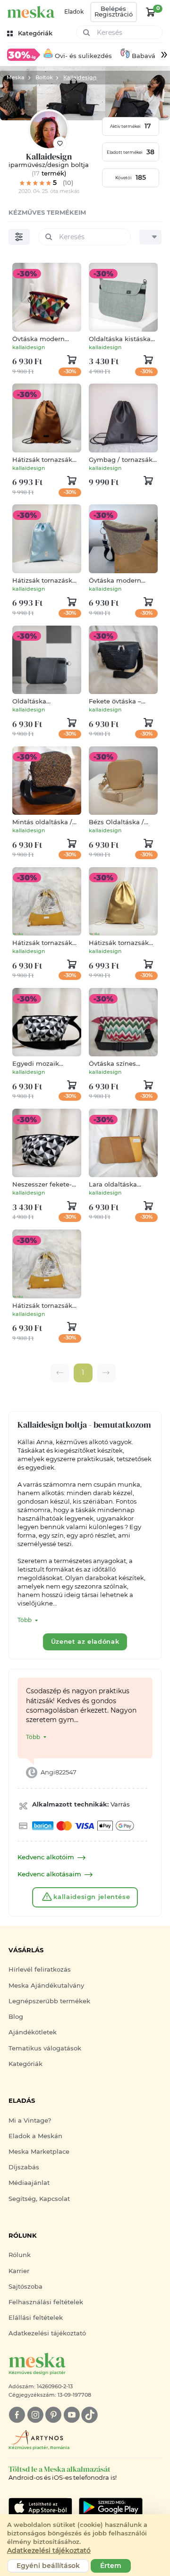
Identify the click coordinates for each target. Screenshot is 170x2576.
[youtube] (72, 2415)
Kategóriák (25, 2064)
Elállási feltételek (36, 2318)
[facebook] (17, 2415)
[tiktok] (89, 2415)
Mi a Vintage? (30, 2120)
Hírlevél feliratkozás (40, 1970)
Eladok (74, 12)
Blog (16, 2017)
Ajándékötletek (33, 2032)
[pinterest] (53, 2415)
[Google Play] (40, 2507)
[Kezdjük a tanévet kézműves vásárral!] (24, 54)
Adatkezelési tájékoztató (47, 2333)
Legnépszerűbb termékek (49, 2001)
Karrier (19, 2271)
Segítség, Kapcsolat (39, 2199)
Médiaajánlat (29, 2183)
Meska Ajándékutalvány (46, 1986)
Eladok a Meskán (35, 2136)
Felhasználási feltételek (46, 2302)
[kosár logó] (151, 12)
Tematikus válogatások (45, 2048)
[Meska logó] (31, 12)
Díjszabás (24, 2167)
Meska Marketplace (39, 2152)
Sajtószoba (25, 2287)
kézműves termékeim (47, 213)
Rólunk (20, 2255)
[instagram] (35, 2415)
